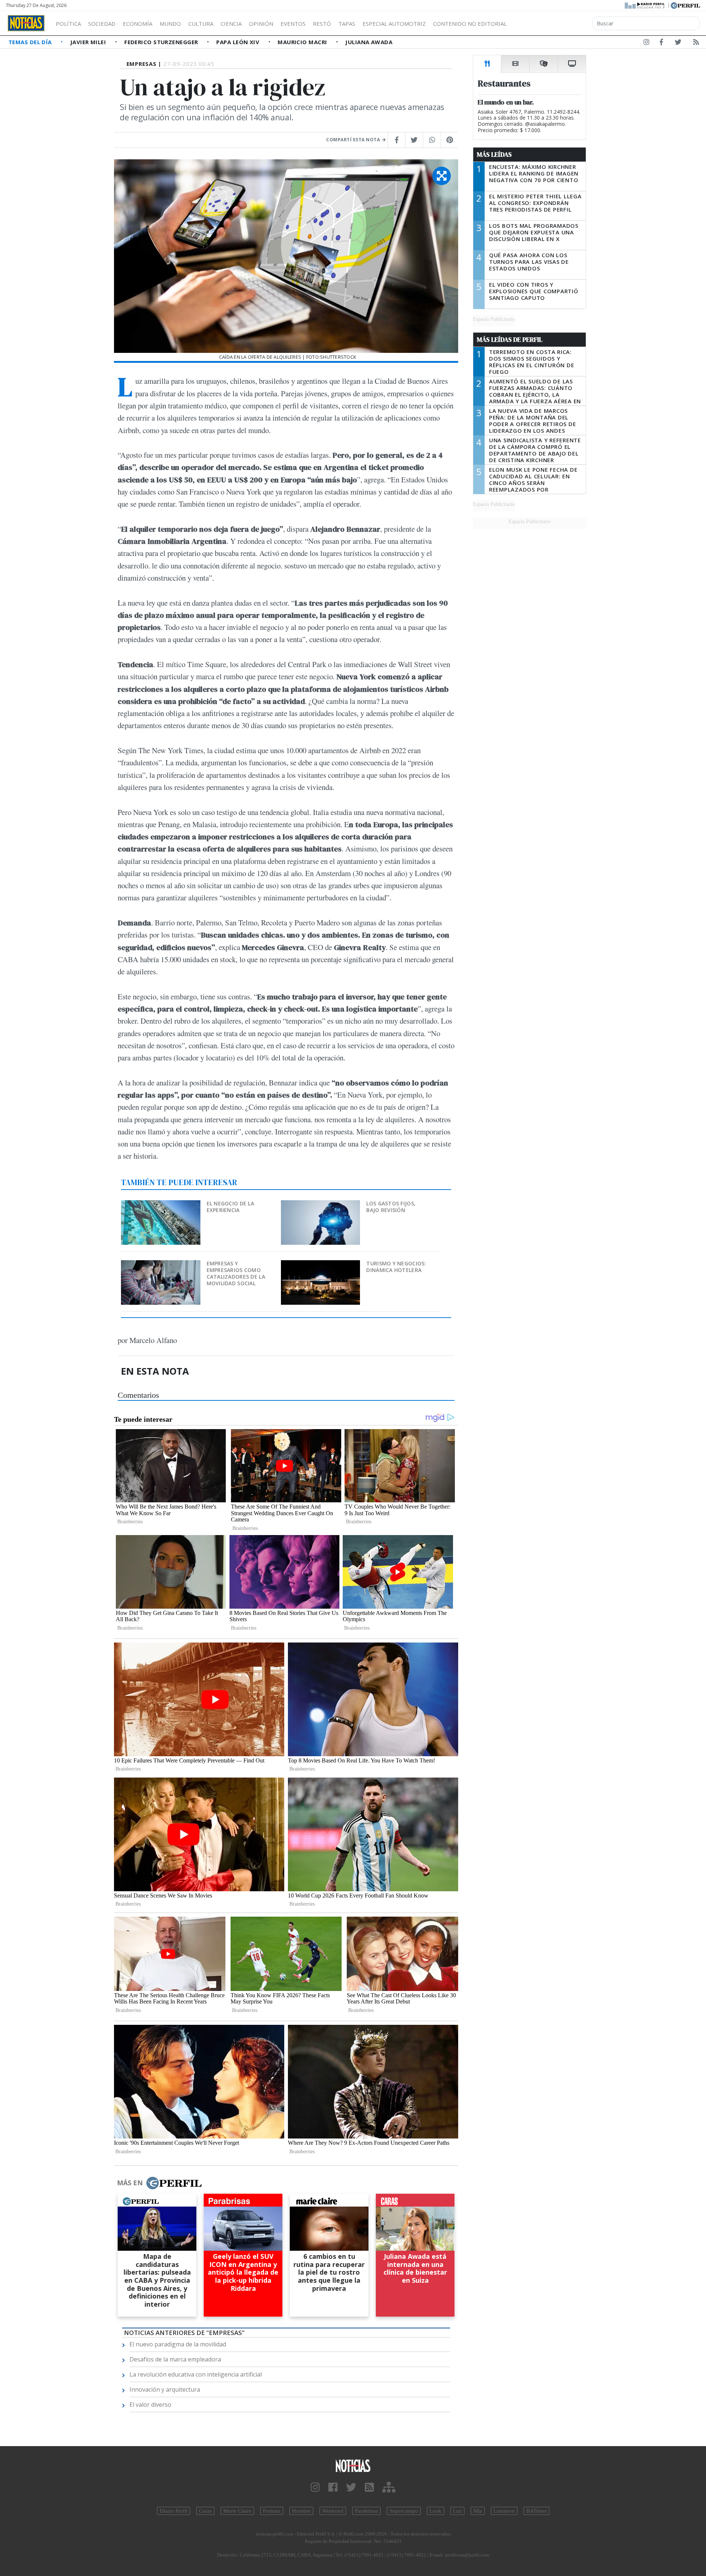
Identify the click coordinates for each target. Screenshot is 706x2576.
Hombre (301, 2511)
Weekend (333, 2511)
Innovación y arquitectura (165, 2389)
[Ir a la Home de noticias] (353, 2465)
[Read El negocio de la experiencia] (161, 1205)
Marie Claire (237, 2511)
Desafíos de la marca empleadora (175, 2359)
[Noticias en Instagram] (646, 43)
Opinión (261, 24)
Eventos (293, 24)
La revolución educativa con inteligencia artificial (196, 2374)
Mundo (170, 24)
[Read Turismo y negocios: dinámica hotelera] (321, 1265)
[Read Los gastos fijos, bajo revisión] (321, 1205)
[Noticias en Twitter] (678, 43)
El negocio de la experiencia (230, 1207)
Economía (138, 24)
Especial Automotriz (394, 24)
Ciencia (231, 24)
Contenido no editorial (470, 24)
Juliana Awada (369, 42)
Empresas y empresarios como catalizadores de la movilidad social (236, 1273)
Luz (457, 2511)
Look (436, 2511)
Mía (478, 2511)
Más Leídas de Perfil (510, 340)
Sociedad (102, 24)
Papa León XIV (238, 42)
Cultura (201, 24)
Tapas (347, 24)
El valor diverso (150, 2405)
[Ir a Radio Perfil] (645, 5)
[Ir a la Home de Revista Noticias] (26, 23)
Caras (205, 2511)
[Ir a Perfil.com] (685, 5)
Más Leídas (494, 155)
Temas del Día (31, 42)
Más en (130, 2183)
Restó (322, 24)
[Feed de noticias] (696, 43)
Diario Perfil (174, 2511)
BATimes (536, 2511)
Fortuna (272, 2511)
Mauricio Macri (303, 42)
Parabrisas (366, 2511)
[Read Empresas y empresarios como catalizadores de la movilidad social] (161, 1265)
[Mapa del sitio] (389, 2488)
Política (68, 24)
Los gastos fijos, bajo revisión (391, 1207)
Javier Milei (89, 42)
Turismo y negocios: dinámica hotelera (396, 1267)
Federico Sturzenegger (162, 42)
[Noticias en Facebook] (661, 43)
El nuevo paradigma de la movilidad (178, 2344)
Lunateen (504, 2511)
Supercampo (404, 2511)
